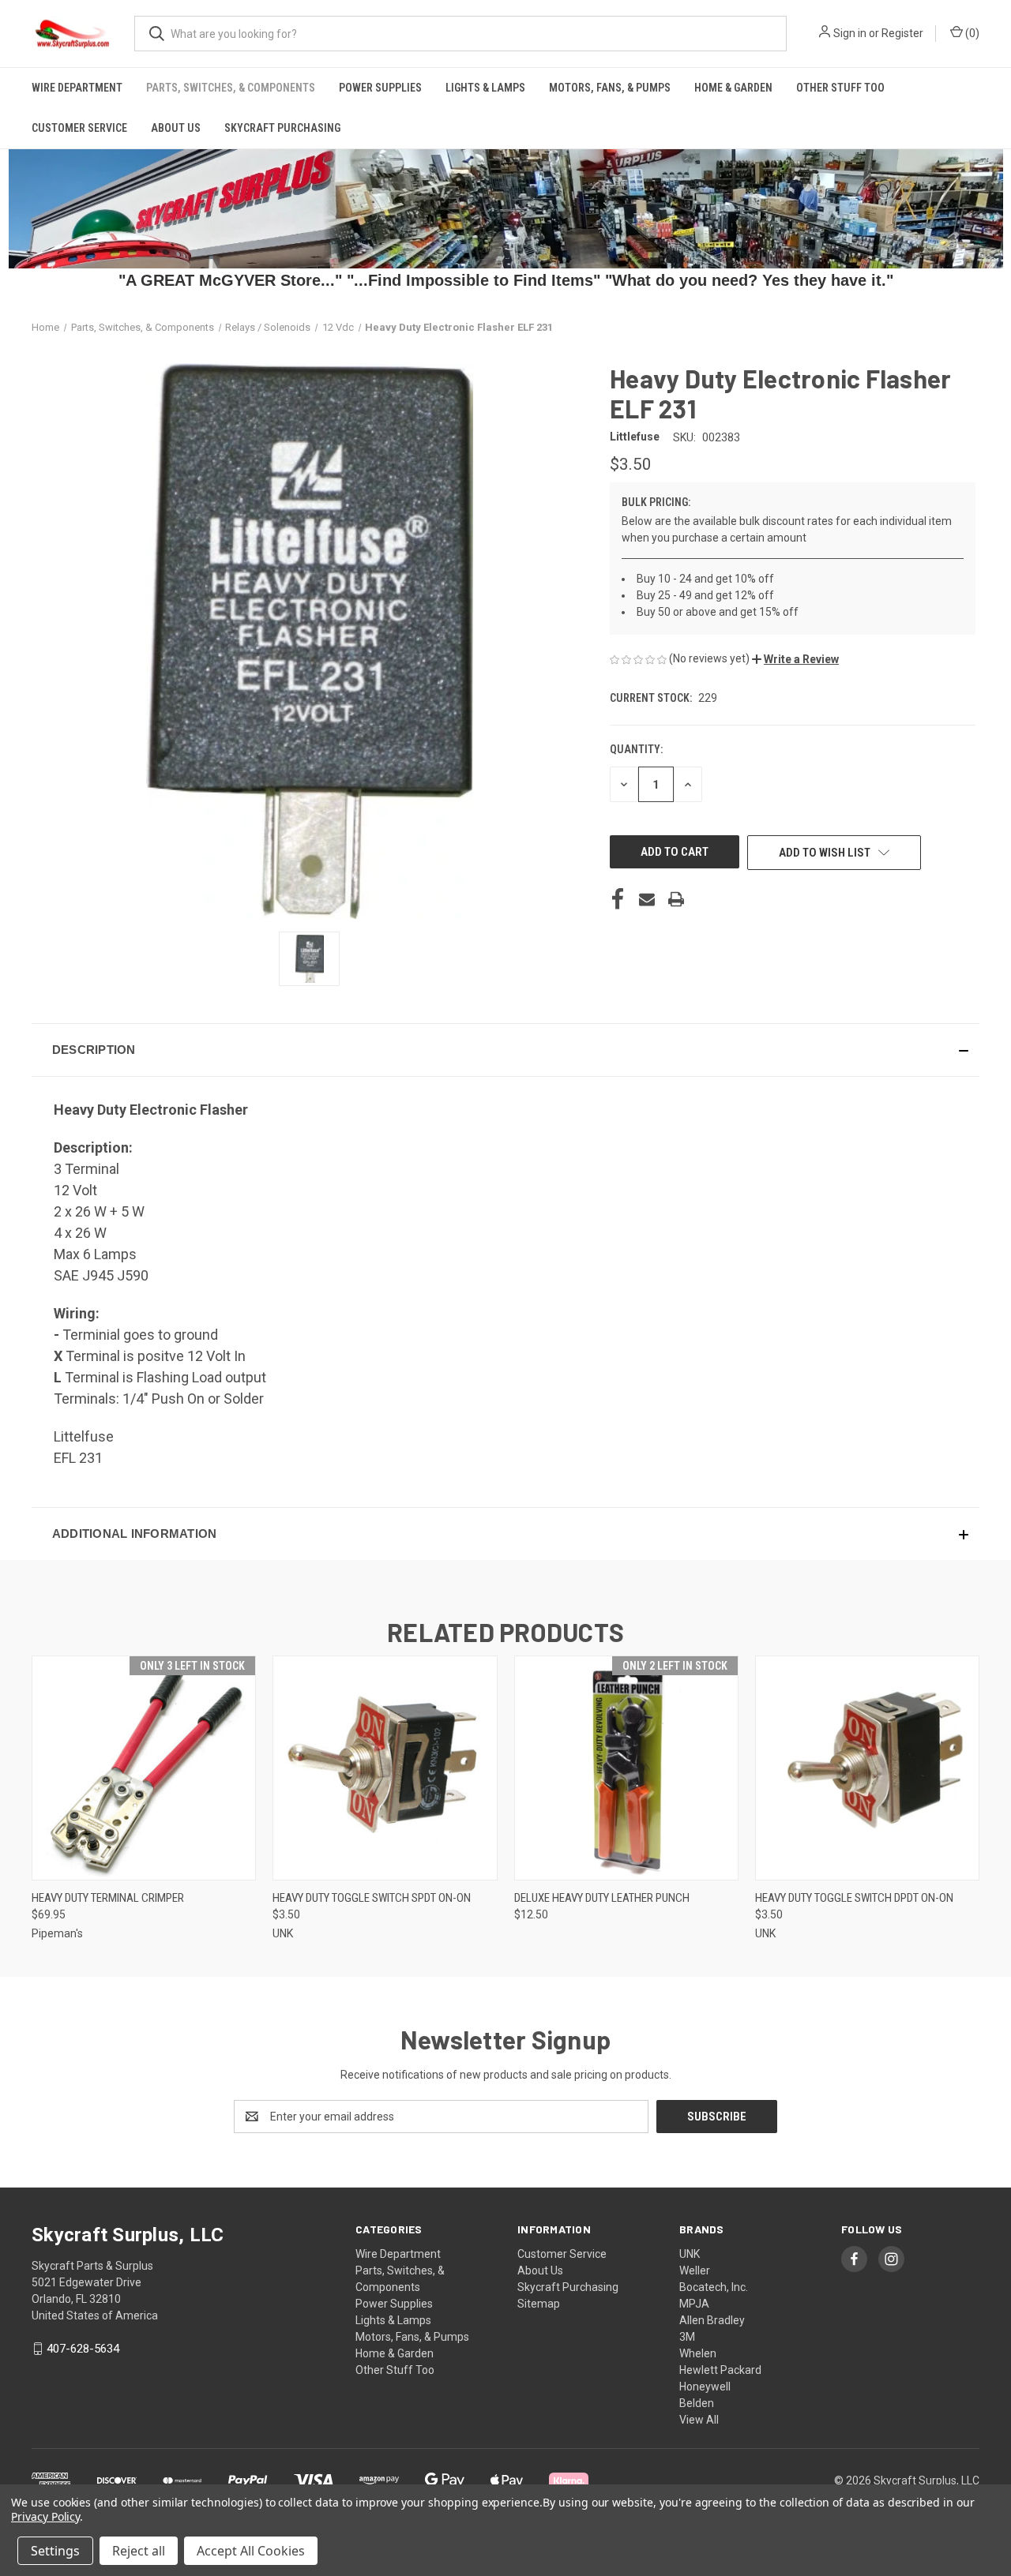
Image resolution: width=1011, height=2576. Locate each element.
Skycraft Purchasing (282, 128)
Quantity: (636, 749)
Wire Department (77, 88)
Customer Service (79, 128)
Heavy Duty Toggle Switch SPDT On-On (372, 1898)
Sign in (850, 33)
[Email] (647, 899)
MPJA (694, 2304)
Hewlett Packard (720, 2370)
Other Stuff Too (840, 88)
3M (687, 2337)
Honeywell (705, 2387)
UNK (690, 2254)
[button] (795, 659)
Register (902, 33)
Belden (697, 2403)
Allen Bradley (712, 2320)
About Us (176, 128)
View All (699, 2420)
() (971, 33)
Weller (695, 2270)
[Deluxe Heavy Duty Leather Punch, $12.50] (626, 1768)
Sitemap (539, 2304)
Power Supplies (380, 88)
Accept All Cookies (251, 2551)
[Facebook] (618, 899)
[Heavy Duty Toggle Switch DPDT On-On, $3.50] (867, 1768)
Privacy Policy (45, 2516)
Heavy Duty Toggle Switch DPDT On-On (854, 1898)
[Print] (676, 899)
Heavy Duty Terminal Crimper (108, 1898)
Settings (55, 2551)
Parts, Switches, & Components (231, 88)
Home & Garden (733, 88)
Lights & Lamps (485, 88)
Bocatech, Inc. (714, 2287)
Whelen (698, 2353)
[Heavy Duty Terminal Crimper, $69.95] (144, 1768)
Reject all (139, 2551)
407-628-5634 (83, 2349)
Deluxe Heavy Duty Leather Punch (602, 1898)
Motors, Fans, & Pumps (610, 88)
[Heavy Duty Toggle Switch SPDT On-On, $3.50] (385, 1768)
